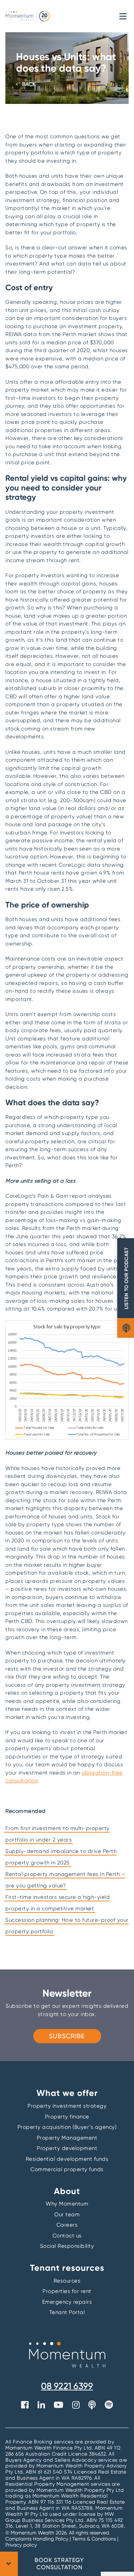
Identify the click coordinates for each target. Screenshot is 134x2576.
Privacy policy (21, 2545)
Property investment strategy (67, 2106)
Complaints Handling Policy (38, 2539)
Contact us (67, 2236)
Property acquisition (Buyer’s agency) (67, 2127)
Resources (67, 2281)
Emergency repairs (67, 2302)
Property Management (67, 2138)
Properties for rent (67, 2291)
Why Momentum (67, 2204)
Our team (67, 2215)
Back (29, 84)
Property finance (67, 2117)
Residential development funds (67, 2159)
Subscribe (67, 2036)
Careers (67, 2225)
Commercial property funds (67, 2169)
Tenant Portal (67, 2312)
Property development (67, 2148)
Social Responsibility (67, 2246)
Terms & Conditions (94, 2539)
